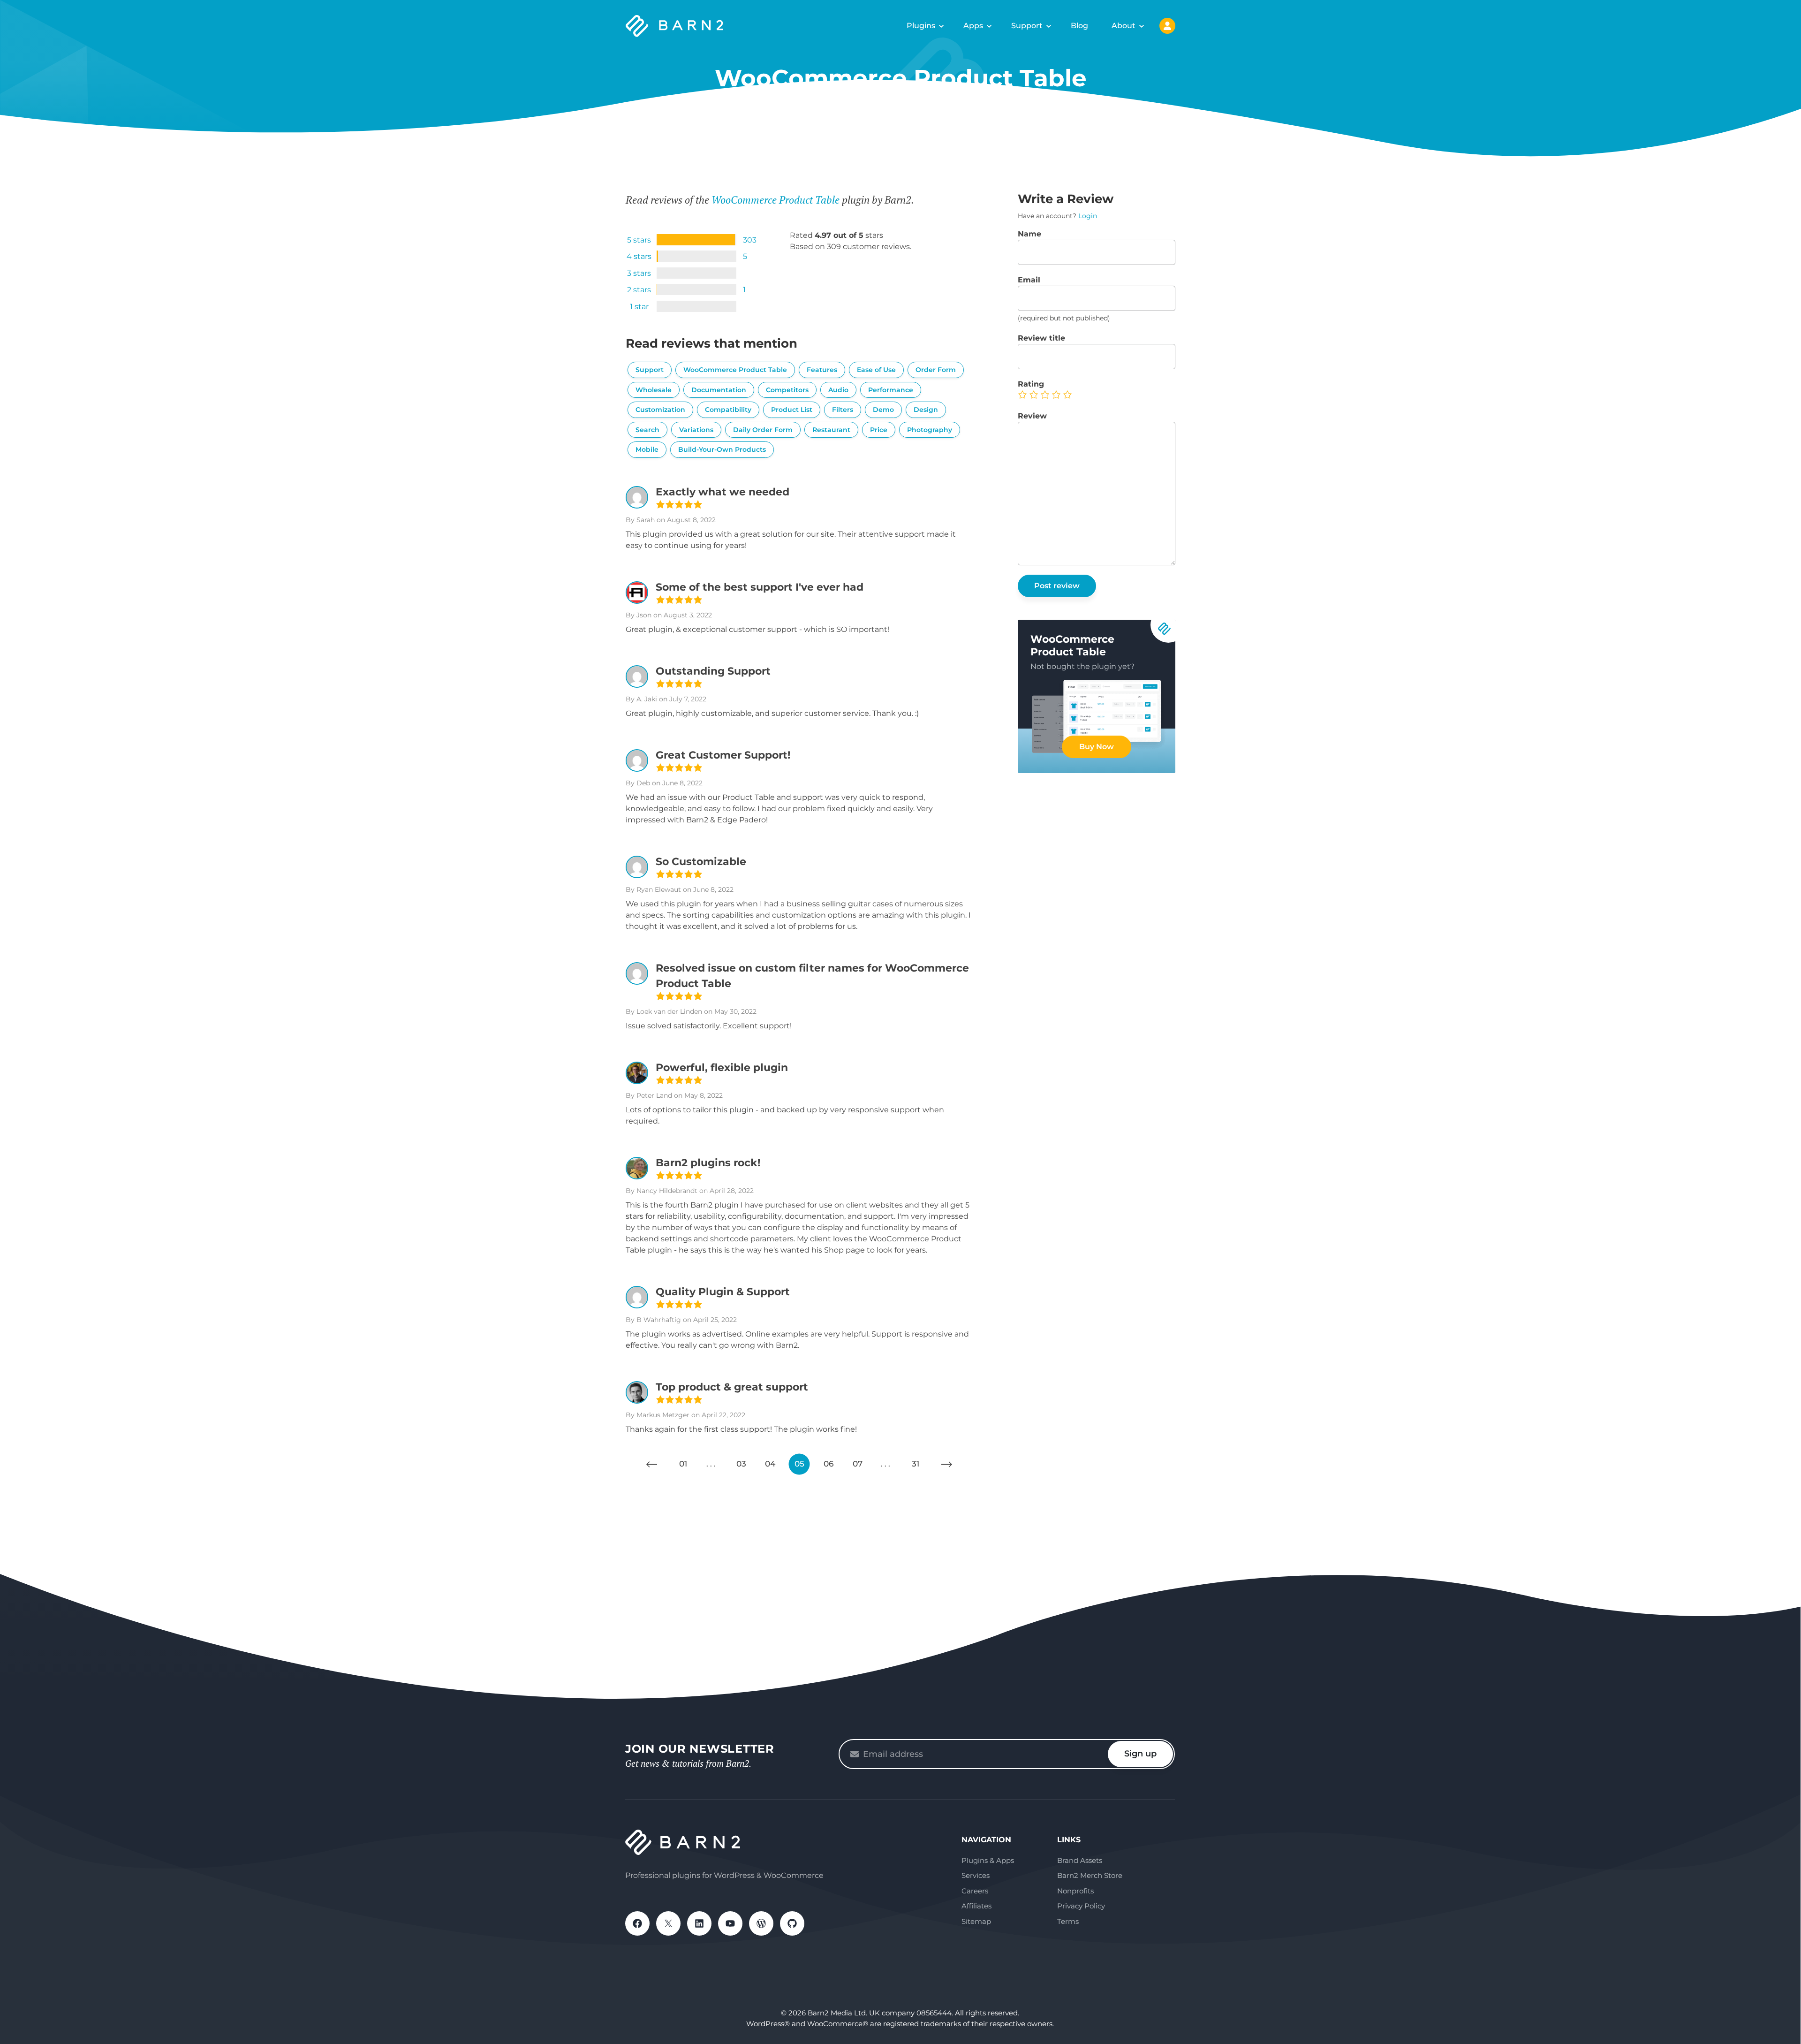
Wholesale (654, 390)
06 (829, 1464)
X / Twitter (668, 1923)
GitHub (792, 1923)
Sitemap (976, 1921)
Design (926, 410)
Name (1029, 234)
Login (1088, 216)
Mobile (647, 449)
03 (741, 1464)
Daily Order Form (763, 430)
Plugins (921, 26)
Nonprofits (1075, 1891)
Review (1032, 416)
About (1124, 26)
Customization (660, 410)
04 (770, 1464)
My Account (1167, 26)
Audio (838, 390)
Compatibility (728, 410)
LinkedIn (699, 1923)
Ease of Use (876, 370)
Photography (930, 430)
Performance (891, 390)
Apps (973, 26)
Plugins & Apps (988, 1860)
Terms (1068, 1921)
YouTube (730, 1923)
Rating (1031, 384)
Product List (792, 410)
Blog (1079, 26)
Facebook (637, 1923)
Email (1029, 280)
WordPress (761, 1923)
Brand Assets (1080, 1860)
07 (858, 1464)
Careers (975, 1891)
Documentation (719, 390)
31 (916, 1464)
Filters (843, 410)
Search (647, 430)
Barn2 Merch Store (1090, 1875)
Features (822, 370)
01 (683, 1464)
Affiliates (976, 1906)
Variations (696, 430)
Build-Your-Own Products (722, 449)
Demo (883, 410)
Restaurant (831, 430)
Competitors (787, 390)
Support (1027, 26)
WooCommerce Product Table (776, 200)
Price (879, 430)
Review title (1041, 338)
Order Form (936, 370)
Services (976, 1875)
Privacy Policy (1081, 1906)
